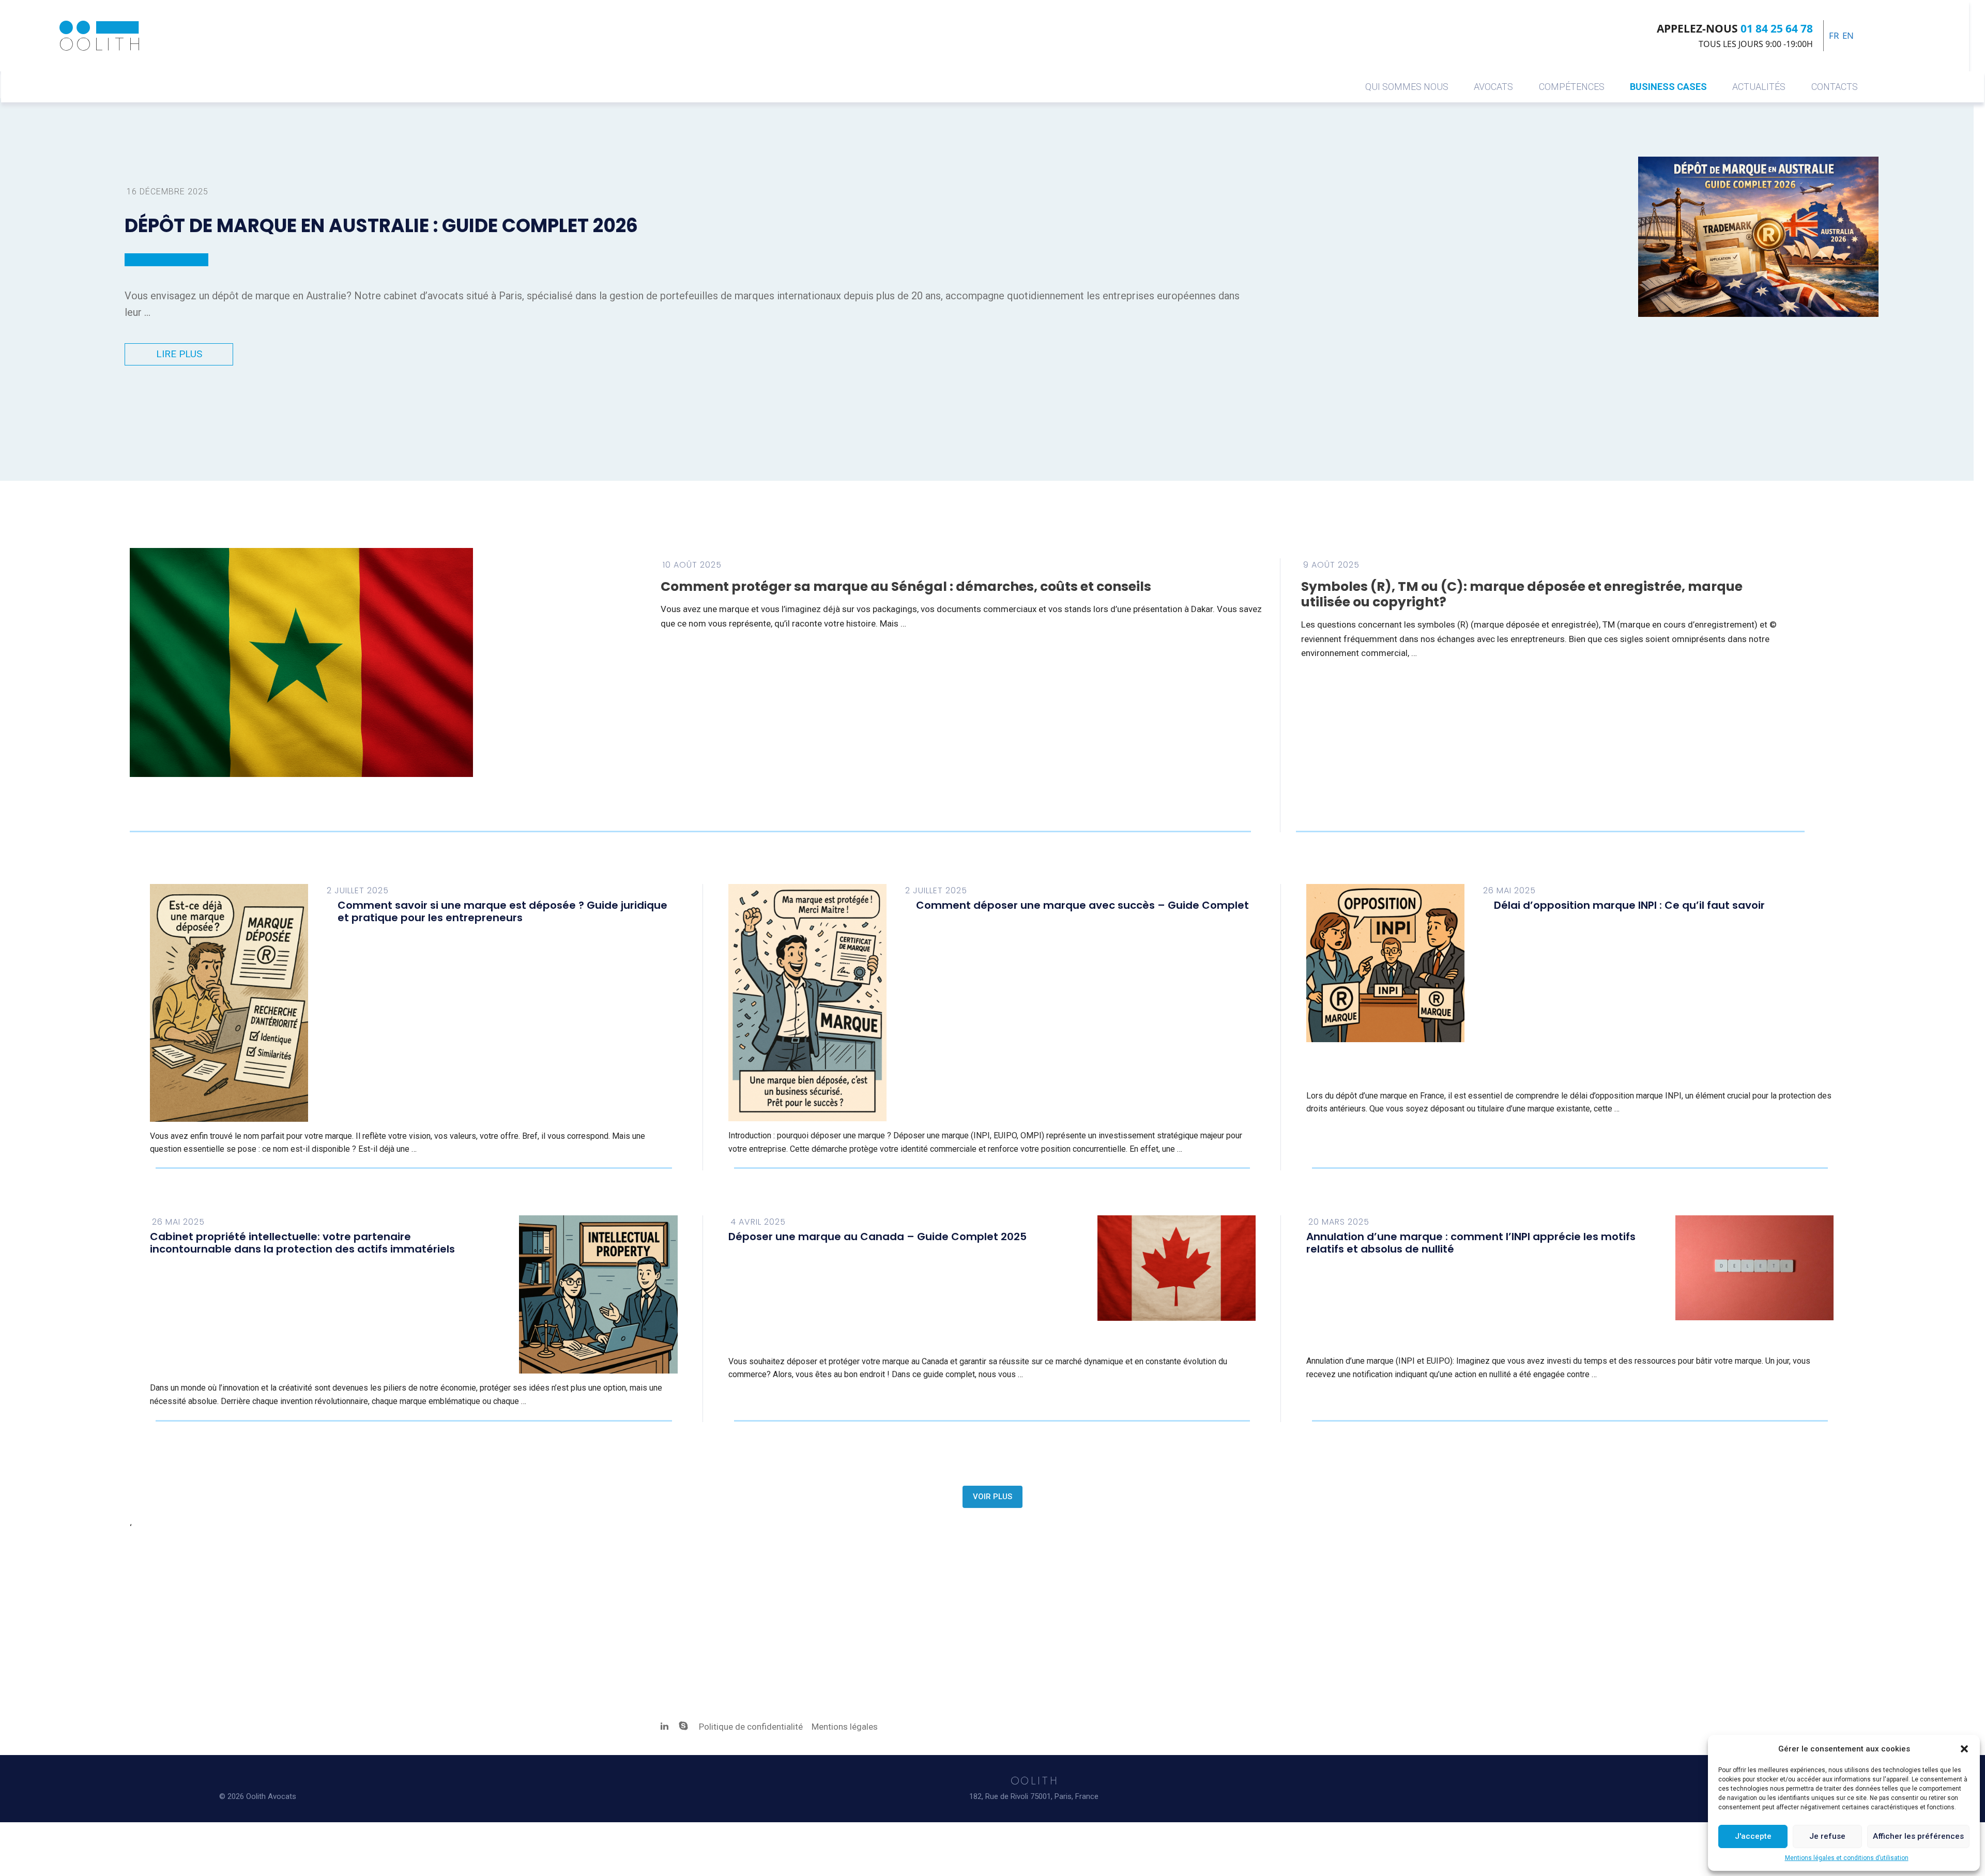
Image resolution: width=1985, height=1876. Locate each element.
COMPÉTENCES (1572, 87)
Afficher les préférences (1918, 1836)
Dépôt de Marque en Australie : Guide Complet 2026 (381, 226)
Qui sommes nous (1407, 87)
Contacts (1835, 87)
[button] (1964, 1749)
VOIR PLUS (993, 1497)
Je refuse (1827, 1836)
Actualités (1759, 87)
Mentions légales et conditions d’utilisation (1847, 1858)
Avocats (1493, 87)
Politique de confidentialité (752, 1727)
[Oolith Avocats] (99, 36)
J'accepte (1753, 1836)
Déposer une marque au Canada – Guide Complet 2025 (877, 1237)
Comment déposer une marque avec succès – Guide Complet (1082, 905)
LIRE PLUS (179, 354)
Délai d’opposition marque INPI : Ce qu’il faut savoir (1629, 905)
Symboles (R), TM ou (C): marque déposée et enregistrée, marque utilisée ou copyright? (1522, 594)
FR (1834, 35)
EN (1848, 35)
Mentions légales (845, 1727)
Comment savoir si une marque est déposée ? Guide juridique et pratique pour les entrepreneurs (502, 911)
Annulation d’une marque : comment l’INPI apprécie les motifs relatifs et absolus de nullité (1471, 1243)
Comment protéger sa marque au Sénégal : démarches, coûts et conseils (906, 586)
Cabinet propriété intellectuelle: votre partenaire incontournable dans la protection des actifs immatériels (302, 1243)
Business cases (1668, 87)
